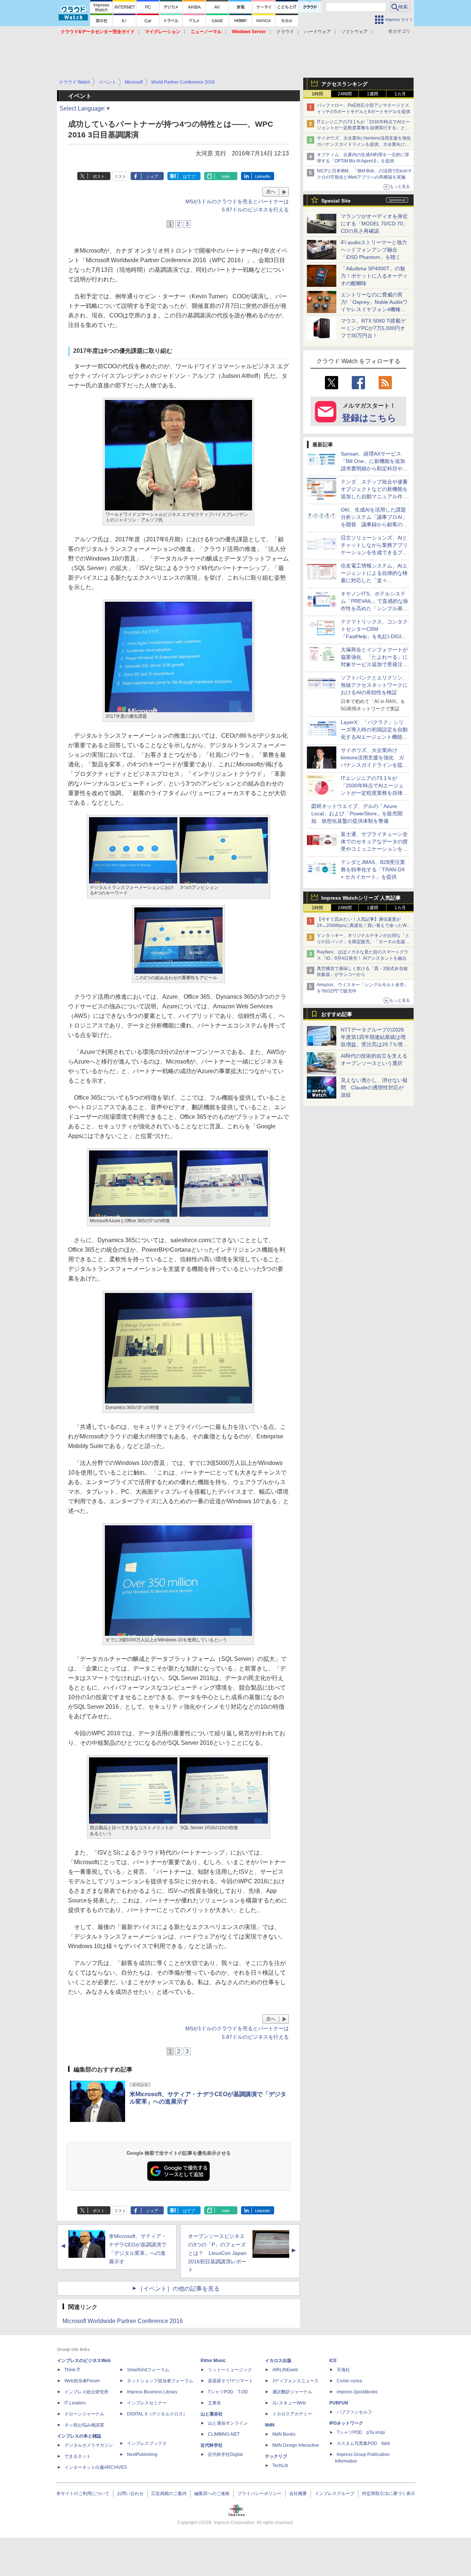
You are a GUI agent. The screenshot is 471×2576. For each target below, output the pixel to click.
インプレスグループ (334, 2494)
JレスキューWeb (289, 2403)
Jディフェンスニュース (295, 2381)
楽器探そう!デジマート (231, 2381)
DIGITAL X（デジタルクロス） (157, 2414)
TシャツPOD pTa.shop (361, 2432)
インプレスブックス (147, 2443)
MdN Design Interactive (296, 2445)
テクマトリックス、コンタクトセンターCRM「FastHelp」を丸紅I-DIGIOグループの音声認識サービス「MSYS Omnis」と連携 (374, 636)
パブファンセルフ (354, 2412)
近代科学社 (212, 2445)
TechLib (280, 2466)
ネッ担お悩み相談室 (84, 2425)
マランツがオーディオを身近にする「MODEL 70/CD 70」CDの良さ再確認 (374, 224)
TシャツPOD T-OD (228, 2392)
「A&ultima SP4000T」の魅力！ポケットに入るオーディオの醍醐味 (374, 276)
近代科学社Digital (225, 2454)
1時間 (317, 94)
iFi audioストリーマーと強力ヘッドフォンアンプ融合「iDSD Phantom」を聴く (374, 250)
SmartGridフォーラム (148, 2370)
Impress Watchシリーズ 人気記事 (361, 898)
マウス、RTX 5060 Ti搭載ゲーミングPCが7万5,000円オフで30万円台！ (373, 328)
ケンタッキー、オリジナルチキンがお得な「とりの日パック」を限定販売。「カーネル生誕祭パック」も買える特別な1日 (363, 942)
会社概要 (298, 2494)
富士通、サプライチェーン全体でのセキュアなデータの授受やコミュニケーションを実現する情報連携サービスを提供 (374, 849)
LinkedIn (263, 176)
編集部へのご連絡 (212, 2494)
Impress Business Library (152, 2392)
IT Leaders (75, 2403)
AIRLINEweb (285, 2370)
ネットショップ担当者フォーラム (160, 2381)
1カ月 (400, 94)
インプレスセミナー (147, 2403)
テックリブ (276, 2456)
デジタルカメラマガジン (89, 2445)
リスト (120, 176)
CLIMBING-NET (224, 2434)
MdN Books (284, 2434)
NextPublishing (142, 2454)
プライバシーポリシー (259, 2494)
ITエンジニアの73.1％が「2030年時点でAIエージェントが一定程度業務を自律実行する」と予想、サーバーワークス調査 (363, 128)
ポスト (99, 176)
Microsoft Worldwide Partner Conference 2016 (123, 2321)
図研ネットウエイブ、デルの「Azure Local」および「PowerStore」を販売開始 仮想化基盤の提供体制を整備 (357, 813)
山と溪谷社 (212, 2414)
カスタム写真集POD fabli (363, 2443)
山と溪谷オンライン (228, 2423)
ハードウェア (318, 32)
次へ (271, 191)
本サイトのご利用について (83, 2494)
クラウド (285, 32)
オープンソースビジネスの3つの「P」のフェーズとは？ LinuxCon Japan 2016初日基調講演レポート (217, 2253)
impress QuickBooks (357, 2392)
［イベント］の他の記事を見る (178, 2289)
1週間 (373, 94)
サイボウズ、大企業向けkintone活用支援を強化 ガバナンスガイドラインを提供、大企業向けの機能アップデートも (366, 144)
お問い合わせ (130, 2494)
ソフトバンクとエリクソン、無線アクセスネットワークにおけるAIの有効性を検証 (374, 685)
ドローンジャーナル (84, 2414)
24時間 (345, 94)
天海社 (343, 2370)
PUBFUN (339, 2403)
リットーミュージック (230, 2370)
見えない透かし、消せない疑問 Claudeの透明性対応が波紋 (374, 1087)
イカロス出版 (278, 2361)
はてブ (189, 176)
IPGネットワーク (346, 2423)
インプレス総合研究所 (86, 2392)
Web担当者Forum (82, 2381)
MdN (270, 2425)
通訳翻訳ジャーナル (292, 2392)
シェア (152, 176)
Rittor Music (213, 2361)
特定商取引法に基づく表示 (389, 2494)
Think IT (72, 2370)
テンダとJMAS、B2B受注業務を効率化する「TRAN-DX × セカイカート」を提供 (373, 869)
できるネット (78, 2456)
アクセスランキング (344, 84)
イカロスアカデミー (292, 2414)
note (226, 176)
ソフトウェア (354, 32)
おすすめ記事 (337, 1014)
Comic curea (349, 2381)
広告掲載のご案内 (169, 2494)
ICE (333, 2361)
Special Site (336, 201)
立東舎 (215, 2403)
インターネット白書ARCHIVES (96, 2467)
